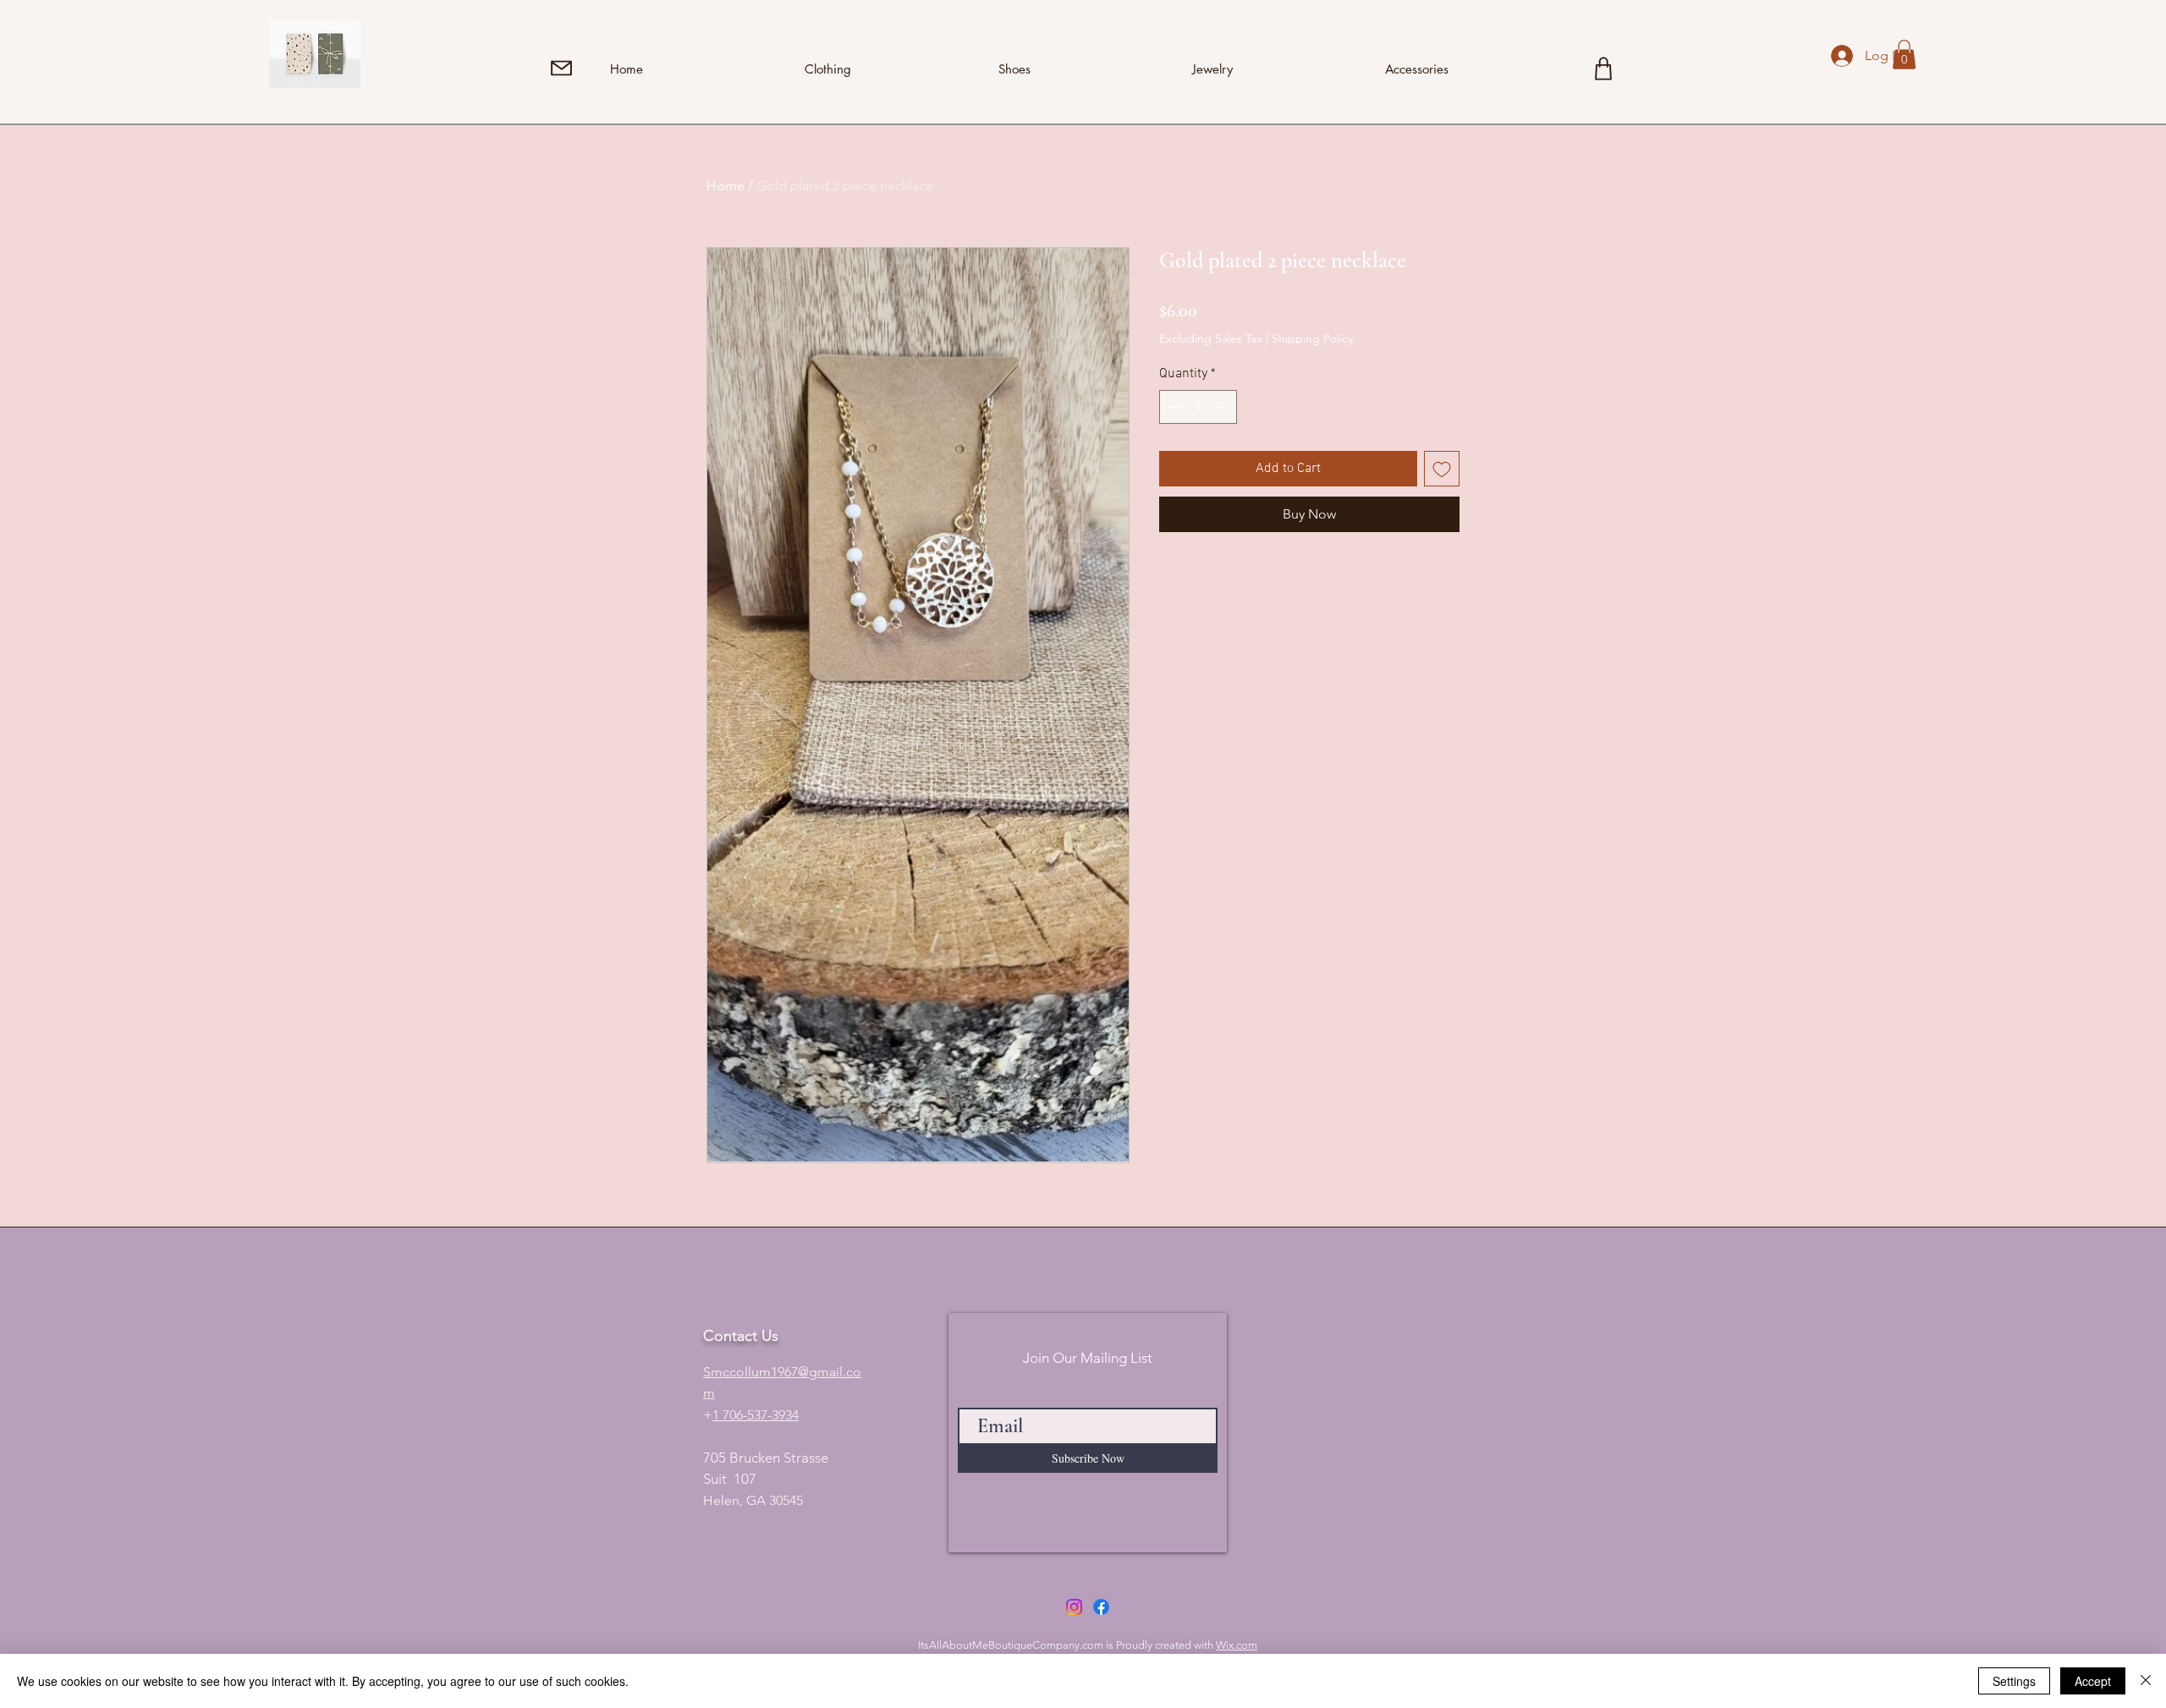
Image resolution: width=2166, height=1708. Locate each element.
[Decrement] (1174, 407)
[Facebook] (1101, 1607)
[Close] (2146, 1681)
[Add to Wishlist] (1442, 469)
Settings (2014, 1681)
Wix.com (1237, 1645)
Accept (2093, 1681)
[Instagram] (1074, 1607)
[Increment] (1223, 407)
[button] (1904, 55)
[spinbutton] (1198, 407)
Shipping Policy (1312, 338)
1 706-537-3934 (756, 1415)
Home (726, 186)
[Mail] (561, 68)
